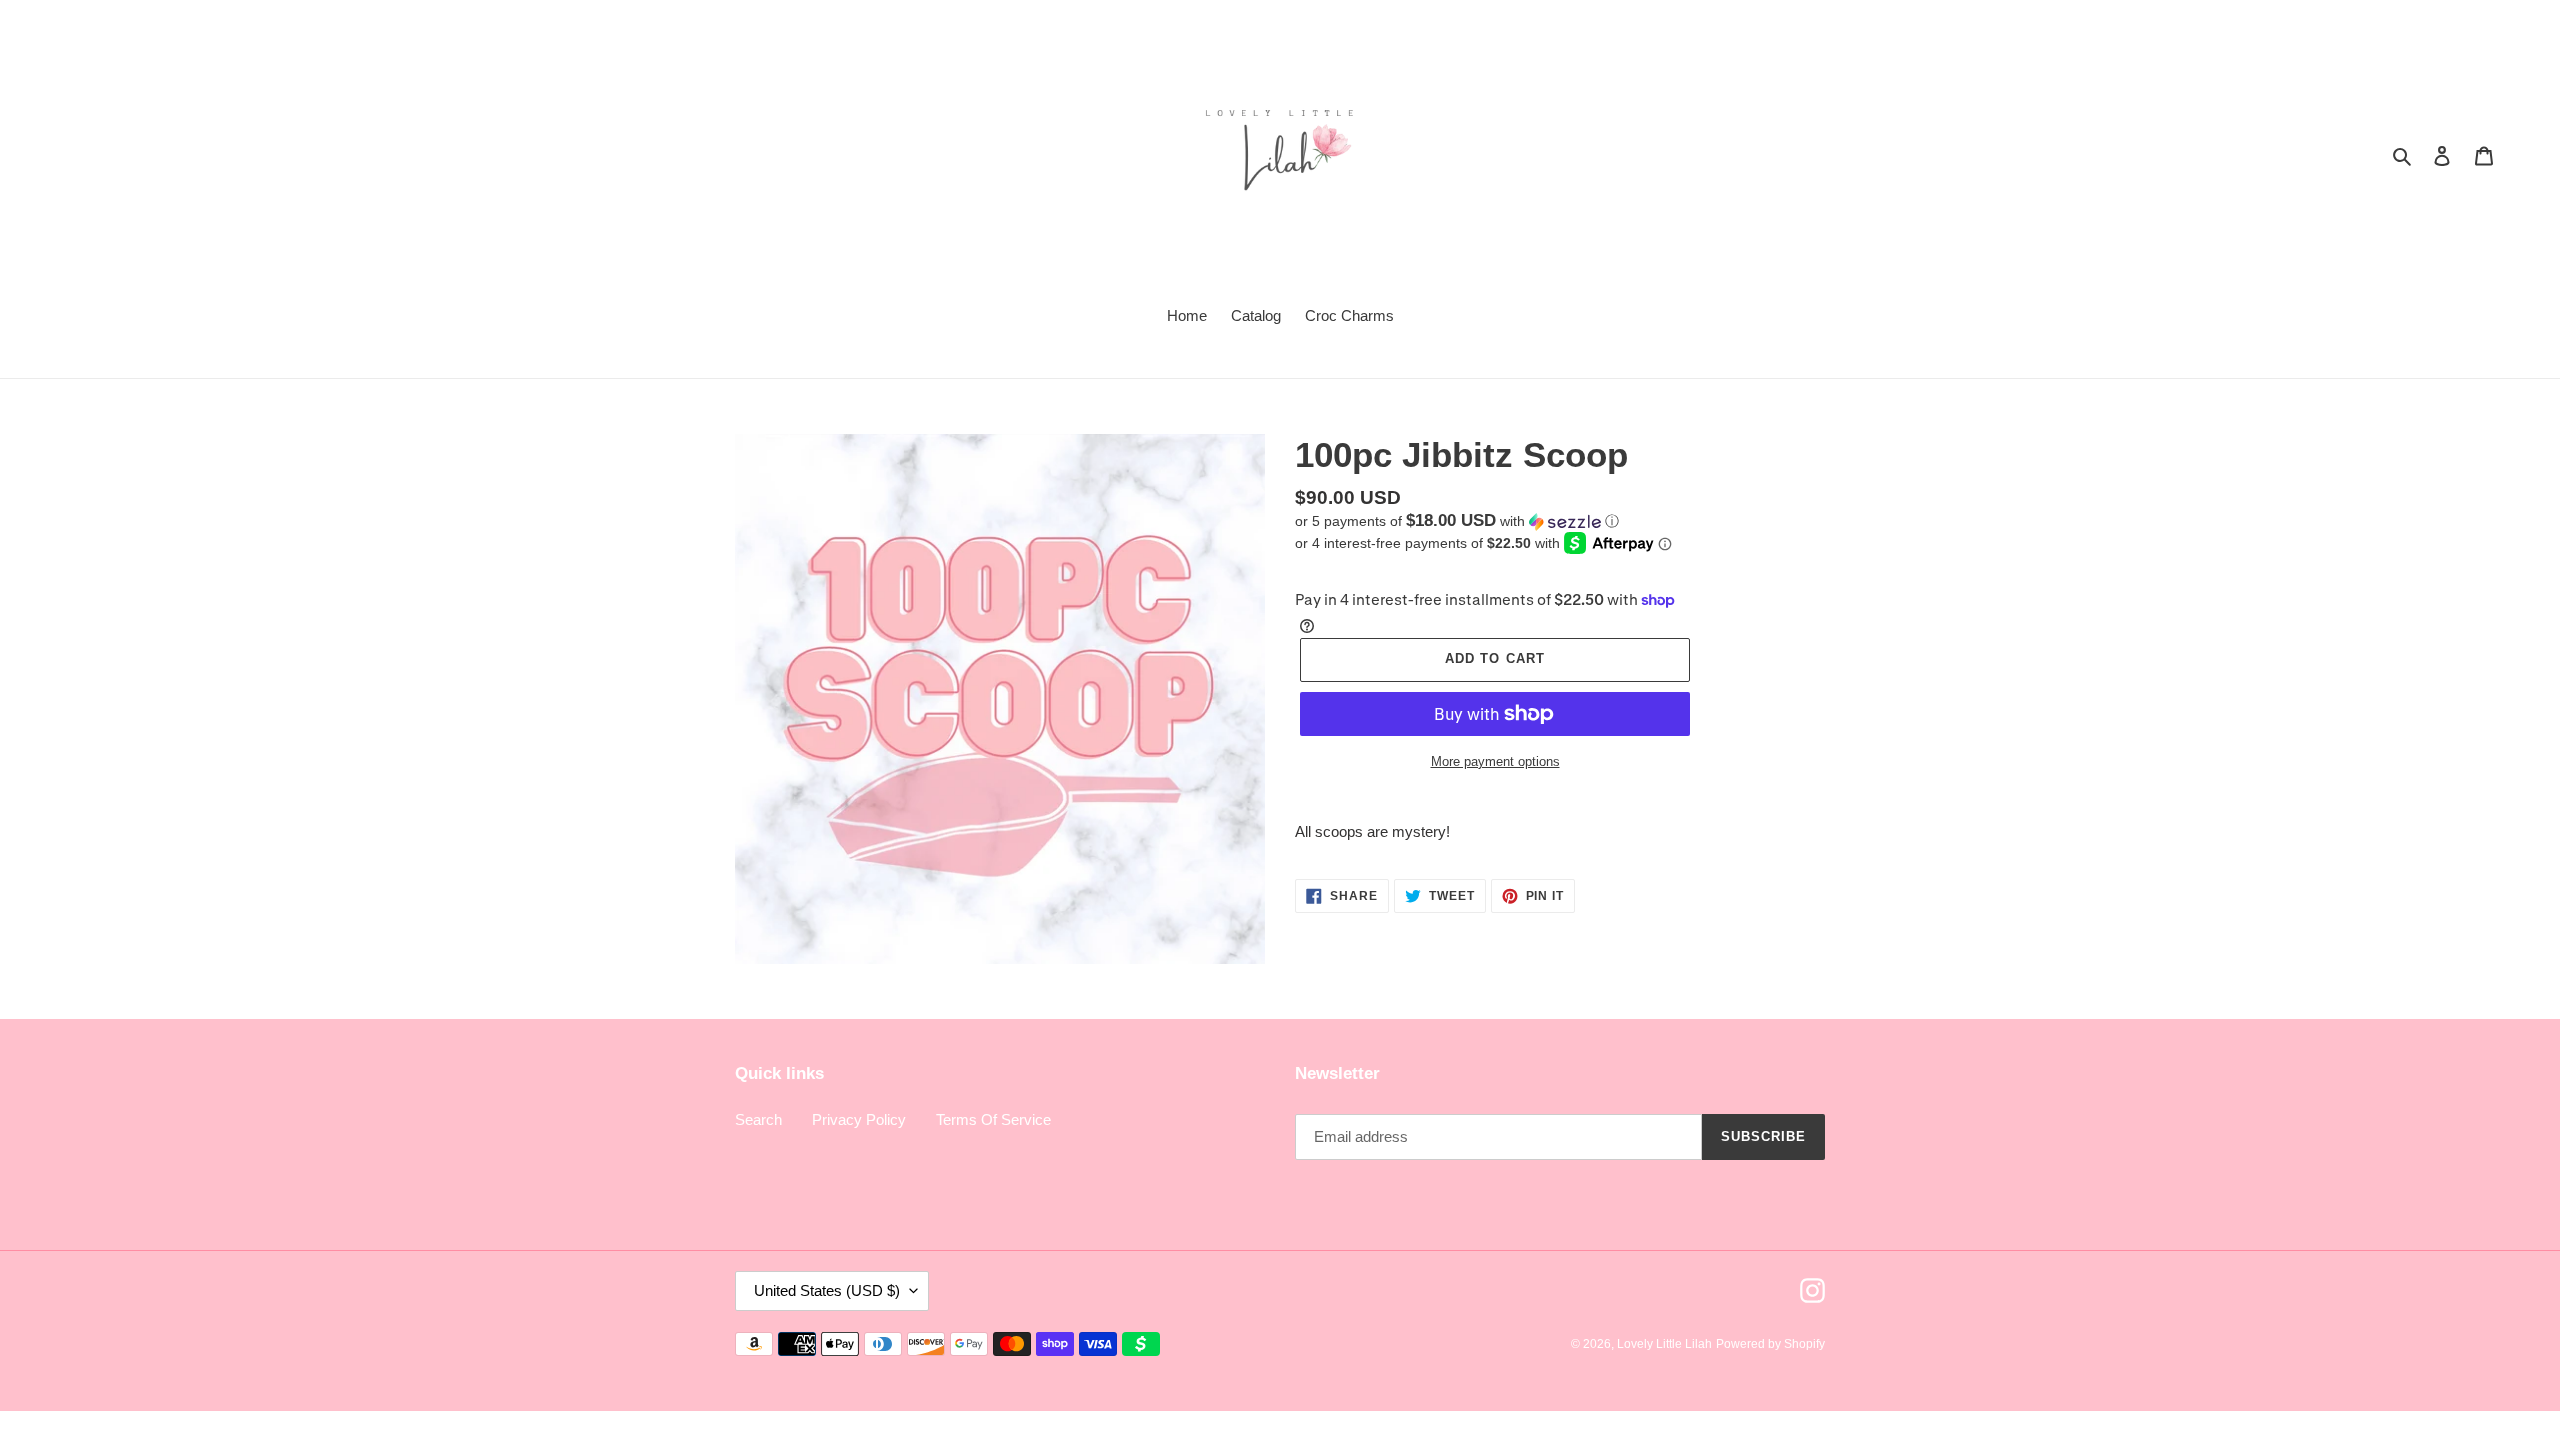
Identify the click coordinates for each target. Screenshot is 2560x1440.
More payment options (1495, 761)
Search (758, 1119)
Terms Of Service (993, 1119)
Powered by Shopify (1770, 1344)
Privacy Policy (859, 1119)
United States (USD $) (827, 1290)
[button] (1457, 521)
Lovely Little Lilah (1664, 1344)
